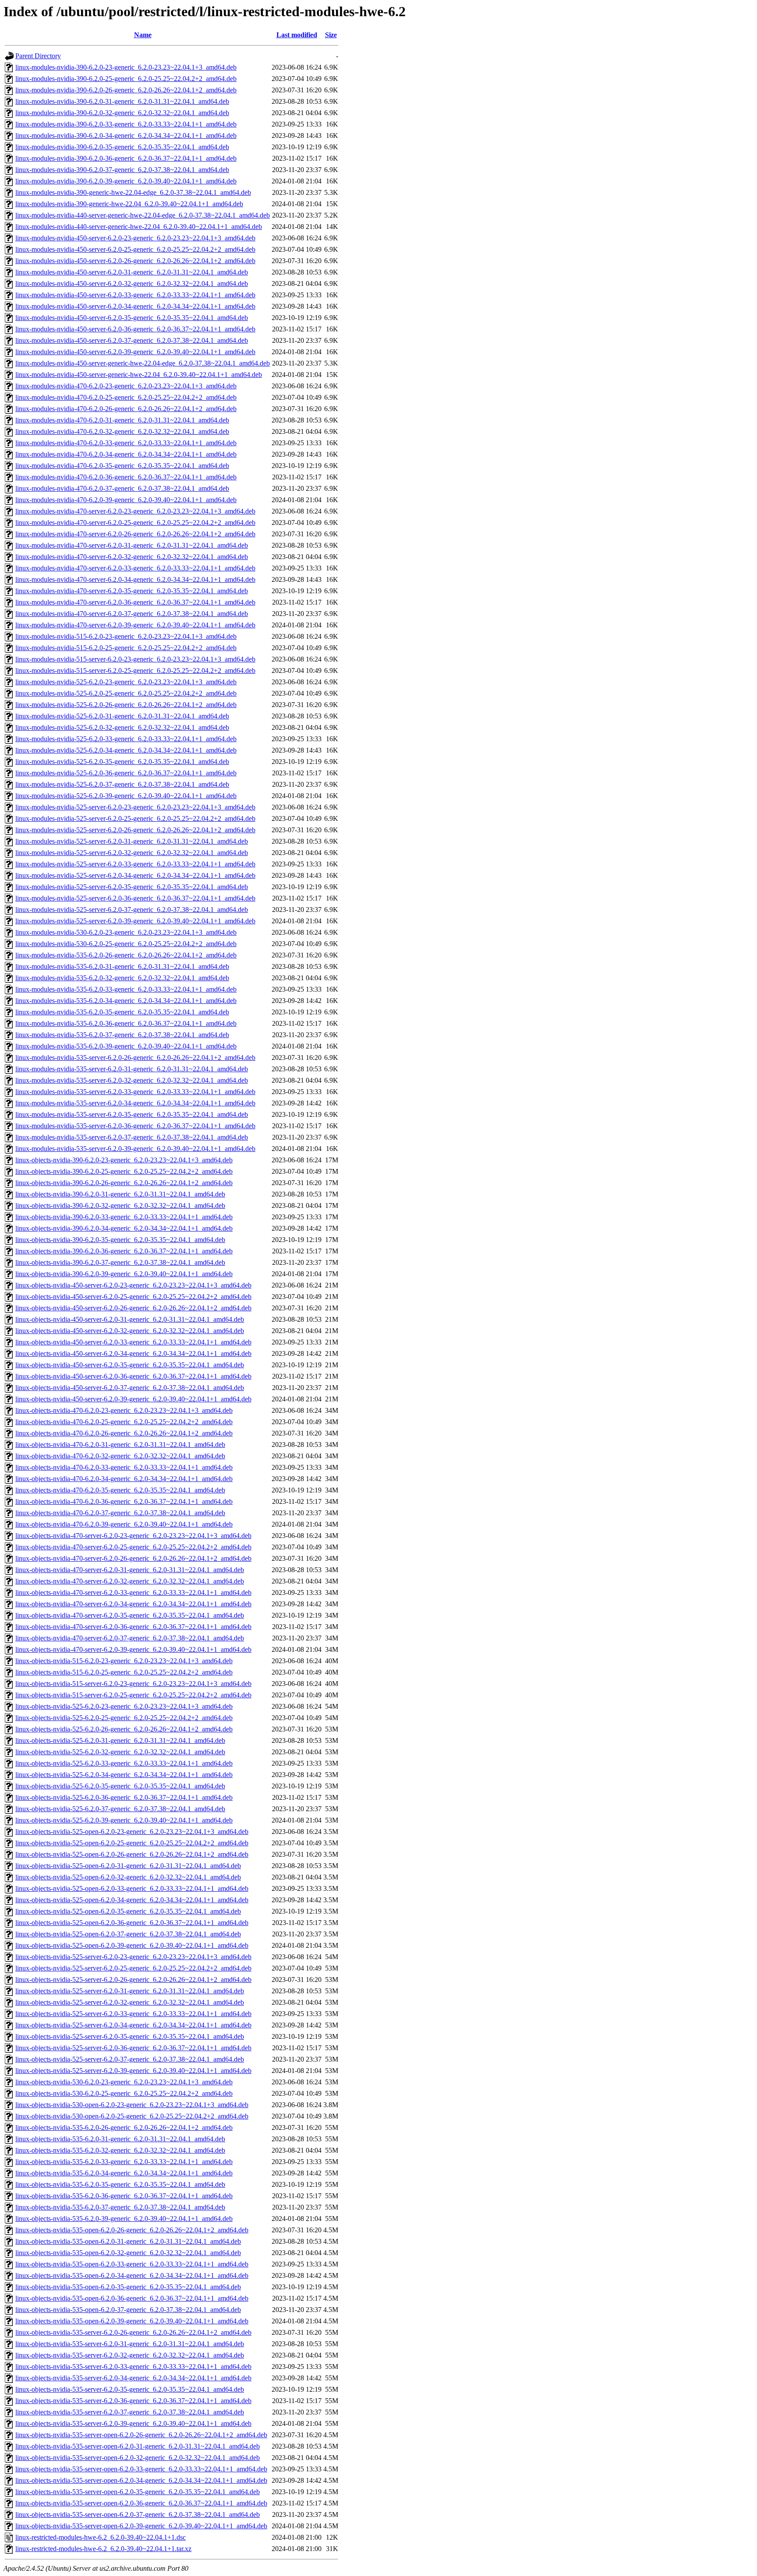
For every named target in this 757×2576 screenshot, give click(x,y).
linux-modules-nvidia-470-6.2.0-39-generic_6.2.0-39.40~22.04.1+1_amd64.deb (126, 500)
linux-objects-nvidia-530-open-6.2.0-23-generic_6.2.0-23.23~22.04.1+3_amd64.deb (132, 2105)
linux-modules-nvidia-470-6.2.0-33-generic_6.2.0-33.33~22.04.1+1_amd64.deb (126, 443)
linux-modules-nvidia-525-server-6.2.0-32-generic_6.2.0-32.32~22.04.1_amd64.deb (132, 853)
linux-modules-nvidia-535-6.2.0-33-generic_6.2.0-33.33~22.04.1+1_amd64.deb (126, 989)
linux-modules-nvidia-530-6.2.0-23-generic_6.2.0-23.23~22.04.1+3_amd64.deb (126, 932)
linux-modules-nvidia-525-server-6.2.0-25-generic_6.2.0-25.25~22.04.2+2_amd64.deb (135, 818)
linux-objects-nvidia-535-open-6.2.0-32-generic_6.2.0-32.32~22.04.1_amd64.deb (128, 2253)
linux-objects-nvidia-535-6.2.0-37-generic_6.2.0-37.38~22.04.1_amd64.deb (120, 2207)
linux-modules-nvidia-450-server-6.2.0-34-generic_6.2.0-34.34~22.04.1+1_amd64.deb (135, 306)
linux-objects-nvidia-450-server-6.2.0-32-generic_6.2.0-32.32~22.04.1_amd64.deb (130, 1331)
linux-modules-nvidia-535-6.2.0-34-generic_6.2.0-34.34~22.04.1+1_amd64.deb (126, 1001)
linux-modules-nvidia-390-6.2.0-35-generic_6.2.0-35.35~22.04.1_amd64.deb (122, 147)
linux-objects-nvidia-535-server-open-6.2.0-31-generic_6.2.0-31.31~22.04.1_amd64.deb (138, 2446)
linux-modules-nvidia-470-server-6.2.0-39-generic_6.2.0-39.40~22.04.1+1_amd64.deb (135, 625)
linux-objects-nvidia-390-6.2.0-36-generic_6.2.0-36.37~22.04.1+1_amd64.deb (124, 1251)
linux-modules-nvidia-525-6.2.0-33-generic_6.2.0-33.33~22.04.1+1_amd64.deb (126, 739)
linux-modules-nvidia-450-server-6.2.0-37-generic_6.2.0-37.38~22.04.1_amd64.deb (132, 340)
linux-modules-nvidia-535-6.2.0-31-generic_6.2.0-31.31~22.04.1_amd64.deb (122, 966)
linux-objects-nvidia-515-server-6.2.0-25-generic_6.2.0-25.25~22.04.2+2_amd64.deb (133, 1695)
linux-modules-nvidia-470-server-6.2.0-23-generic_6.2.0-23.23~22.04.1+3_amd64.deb (135, 511)
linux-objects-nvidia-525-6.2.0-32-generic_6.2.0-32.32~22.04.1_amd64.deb (120, 1752)
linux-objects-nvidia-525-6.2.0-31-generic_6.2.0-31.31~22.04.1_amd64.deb (120, 1740)
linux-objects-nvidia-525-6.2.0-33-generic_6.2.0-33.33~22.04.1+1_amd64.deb (124, 1763)
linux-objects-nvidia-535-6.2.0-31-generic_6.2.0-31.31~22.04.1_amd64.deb (120, 2139)
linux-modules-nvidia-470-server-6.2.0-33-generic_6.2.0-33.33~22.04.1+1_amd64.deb (135, 568)
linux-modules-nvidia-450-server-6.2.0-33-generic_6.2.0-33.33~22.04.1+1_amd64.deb (135, 295)
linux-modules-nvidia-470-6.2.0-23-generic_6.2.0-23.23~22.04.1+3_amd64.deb (126, 386)
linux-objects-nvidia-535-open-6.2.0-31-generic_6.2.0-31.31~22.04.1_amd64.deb (128, 2241)
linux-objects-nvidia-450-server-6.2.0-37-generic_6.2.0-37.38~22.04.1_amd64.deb (130, 1388)
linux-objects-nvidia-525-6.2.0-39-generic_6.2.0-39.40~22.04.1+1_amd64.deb (124, 1820)
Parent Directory (38, 56)
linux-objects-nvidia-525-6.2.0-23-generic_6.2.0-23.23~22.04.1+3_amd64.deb (124, 1706)
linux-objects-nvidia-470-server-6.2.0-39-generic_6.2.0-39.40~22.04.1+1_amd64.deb (133, 1649)
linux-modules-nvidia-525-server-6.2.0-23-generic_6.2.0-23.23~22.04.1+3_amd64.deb (135, 807)
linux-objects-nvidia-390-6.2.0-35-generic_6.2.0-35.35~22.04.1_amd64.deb (120, 1240)
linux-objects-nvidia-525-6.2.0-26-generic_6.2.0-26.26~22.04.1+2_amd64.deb (124, 1729)
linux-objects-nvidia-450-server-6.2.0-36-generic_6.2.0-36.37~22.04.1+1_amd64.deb (133, 1376)
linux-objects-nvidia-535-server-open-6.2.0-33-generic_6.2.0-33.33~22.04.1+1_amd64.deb (141, 2469)
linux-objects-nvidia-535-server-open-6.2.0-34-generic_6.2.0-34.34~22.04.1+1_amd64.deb (141, 2480)
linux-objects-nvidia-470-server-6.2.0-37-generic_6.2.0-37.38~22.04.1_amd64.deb (130, 1638)
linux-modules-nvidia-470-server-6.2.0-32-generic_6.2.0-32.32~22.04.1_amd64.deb (132, 557)
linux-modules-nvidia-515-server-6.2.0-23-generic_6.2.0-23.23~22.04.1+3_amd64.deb (135, 659)
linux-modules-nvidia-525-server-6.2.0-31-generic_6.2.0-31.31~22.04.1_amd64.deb (132, 841)
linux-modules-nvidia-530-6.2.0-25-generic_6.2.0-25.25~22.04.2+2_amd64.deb (126, 944)
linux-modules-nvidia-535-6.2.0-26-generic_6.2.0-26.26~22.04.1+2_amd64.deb (126, 955)
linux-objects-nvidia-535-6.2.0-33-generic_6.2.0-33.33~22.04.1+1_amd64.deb (124, 2162)
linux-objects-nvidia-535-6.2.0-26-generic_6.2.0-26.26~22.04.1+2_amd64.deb (124, 2127)
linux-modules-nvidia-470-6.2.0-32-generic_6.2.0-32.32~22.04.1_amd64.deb (122, 431)
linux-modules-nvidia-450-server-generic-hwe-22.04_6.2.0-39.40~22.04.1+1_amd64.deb (139, 375)
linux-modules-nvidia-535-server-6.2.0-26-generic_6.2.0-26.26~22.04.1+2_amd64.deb (135, 1057)
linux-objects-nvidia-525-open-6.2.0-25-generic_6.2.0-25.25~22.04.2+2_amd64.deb (132, 1843)
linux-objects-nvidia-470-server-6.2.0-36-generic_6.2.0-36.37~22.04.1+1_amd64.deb (133, 1627)
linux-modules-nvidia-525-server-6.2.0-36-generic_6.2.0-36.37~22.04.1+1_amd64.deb (135, 898)
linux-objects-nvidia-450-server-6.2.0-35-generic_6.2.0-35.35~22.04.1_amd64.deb (130, 1365)
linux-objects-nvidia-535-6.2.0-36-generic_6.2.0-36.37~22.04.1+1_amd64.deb (124, 2196)
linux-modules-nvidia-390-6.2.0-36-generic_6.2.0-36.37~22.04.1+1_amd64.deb (126, 158)
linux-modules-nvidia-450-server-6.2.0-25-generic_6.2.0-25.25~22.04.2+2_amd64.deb (135, 249)
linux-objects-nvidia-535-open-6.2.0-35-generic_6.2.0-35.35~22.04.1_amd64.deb (128, 2287)
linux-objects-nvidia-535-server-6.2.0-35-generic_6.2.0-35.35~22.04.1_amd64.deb (130, 2389)
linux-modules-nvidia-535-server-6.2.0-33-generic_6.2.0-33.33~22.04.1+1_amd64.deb (135, 1092)
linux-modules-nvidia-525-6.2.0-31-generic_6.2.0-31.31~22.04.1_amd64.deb (122, 716)
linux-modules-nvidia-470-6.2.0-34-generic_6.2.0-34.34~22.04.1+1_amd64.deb (126, 454)
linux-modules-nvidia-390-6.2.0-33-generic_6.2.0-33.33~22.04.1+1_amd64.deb (126, 124)
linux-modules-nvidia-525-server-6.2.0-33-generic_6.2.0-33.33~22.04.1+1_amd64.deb (135, 864)
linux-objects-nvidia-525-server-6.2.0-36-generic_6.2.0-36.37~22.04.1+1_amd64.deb (133, 2048)
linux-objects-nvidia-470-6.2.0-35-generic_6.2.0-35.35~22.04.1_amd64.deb (120, 1490)
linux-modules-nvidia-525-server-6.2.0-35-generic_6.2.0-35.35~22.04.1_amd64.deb (132, 887)
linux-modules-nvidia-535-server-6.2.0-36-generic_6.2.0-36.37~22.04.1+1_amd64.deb (135, 1126)
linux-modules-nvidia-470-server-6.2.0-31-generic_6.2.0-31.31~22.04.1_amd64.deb (132, 545)
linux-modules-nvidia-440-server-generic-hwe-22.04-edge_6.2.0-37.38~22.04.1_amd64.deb (143, 215)
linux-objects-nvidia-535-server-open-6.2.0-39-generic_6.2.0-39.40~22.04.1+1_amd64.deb (141, 2526)
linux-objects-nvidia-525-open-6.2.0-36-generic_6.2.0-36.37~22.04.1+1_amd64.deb (132, 1923)
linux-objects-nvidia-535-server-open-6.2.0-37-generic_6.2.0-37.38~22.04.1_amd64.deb (138, 2514)
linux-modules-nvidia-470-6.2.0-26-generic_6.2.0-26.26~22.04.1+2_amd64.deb (126, 409)
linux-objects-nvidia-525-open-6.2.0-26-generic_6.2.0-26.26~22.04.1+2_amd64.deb (132, 1854)
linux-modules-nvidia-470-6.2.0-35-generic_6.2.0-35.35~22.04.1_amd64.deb (122, 466)
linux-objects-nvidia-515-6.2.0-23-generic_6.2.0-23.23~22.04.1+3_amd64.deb (124, 1661)
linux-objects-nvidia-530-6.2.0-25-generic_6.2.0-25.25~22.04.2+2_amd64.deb (124, 2093)
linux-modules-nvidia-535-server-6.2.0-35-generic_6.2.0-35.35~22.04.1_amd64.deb (132, 1114)
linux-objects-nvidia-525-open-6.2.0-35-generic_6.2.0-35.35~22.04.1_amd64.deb (128, 1911)
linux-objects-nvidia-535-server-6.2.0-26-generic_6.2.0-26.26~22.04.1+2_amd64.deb (133, 2332)
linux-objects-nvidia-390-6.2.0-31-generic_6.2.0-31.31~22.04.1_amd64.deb (120, 1194)
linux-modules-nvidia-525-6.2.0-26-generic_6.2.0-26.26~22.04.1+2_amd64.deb (126, 705)
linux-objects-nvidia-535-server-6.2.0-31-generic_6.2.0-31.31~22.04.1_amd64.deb (130, 2344)
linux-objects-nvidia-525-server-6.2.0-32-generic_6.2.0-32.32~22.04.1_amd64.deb (130, 2002)
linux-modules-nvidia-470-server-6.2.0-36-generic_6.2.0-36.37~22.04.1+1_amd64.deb (135, 602)
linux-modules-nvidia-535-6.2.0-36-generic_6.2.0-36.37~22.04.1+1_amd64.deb (126, 1023)
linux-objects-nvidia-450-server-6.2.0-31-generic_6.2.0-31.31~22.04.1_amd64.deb (130, 1319)
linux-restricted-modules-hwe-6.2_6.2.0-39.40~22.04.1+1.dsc (101, 2537)
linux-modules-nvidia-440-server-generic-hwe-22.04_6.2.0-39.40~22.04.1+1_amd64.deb (139, 227)
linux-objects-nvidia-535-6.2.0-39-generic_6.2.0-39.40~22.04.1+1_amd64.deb (124, 2219)
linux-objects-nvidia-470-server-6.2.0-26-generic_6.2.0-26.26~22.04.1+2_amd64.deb (133, 1558)
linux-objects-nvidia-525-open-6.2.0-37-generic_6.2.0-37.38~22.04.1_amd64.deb (128, 1934)
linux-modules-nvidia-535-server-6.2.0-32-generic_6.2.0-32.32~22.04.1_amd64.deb (132, 1080)
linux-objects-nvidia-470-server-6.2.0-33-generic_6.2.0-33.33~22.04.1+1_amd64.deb (133, 1592)
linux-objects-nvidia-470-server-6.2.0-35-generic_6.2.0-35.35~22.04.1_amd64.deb (130, 1615)
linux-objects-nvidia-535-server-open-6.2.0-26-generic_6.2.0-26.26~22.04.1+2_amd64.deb (141, 2435)
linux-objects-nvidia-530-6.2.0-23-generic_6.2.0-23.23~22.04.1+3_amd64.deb (124, 2082)
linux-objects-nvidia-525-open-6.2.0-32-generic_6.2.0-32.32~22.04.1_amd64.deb (128, 1877)
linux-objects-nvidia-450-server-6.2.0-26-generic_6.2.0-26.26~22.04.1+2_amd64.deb (133, 1308)
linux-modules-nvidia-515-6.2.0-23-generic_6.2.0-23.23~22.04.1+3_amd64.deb (126, 636)
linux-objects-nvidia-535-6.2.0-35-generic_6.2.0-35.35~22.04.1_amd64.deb (120, 2184)
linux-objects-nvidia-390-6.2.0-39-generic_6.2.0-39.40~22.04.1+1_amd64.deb (124, 1274)
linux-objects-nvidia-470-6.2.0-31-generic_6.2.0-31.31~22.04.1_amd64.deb (120, 1445)
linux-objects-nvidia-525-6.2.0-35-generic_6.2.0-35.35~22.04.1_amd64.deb (120, 1786)
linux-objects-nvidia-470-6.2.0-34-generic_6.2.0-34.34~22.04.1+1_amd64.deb (124, 1479)
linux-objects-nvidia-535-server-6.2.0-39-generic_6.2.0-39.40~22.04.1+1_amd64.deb (133, 2423)
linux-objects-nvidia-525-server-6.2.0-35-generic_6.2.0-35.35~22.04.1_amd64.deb (130, 2036)
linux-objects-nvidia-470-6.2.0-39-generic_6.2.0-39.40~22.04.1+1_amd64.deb (124, 1524)
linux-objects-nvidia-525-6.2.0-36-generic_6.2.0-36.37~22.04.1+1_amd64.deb (124, 1797)
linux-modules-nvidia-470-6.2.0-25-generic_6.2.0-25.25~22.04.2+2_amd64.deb (126, 397)
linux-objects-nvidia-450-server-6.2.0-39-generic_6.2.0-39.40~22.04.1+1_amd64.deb (133, 1399)
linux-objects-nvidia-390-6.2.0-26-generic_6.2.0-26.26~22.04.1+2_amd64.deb (124, 1183)
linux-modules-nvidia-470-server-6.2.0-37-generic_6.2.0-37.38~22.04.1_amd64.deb (132, 614)
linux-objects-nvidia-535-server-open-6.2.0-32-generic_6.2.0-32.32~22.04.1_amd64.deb (138, 2458)
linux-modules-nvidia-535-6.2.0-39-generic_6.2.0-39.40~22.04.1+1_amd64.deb (126, 1046)
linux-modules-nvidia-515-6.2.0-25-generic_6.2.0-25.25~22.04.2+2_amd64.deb (126, 648)
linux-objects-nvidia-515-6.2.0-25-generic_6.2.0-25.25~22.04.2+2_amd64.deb (124, 1672)
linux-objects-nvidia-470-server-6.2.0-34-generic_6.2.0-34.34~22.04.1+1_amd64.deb (133, 1604)
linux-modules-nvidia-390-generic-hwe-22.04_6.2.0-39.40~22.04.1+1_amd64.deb (129, 204)
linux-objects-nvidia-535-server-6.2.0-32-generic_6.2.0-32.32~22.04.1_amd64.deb (130, 2355)
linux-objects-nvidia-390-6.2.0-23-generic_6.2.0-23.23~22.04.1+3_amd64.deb (124, 1160)
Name (143, 35)
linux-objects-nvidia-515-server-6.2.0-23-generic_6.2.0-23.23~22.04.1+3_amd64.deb (133, 1684)
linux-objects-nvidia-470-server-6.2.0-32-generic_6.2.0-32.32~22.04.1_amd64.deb (130, 1581)
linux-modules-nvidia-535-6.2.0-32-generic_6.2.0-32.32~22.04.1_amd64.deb (122, 978)
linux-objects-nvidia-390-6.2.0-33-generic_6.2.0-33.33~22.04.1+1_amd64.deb (124, 1217)
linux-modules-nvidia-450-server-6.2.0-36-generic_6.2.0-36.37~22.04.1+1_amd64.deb (135, 329)
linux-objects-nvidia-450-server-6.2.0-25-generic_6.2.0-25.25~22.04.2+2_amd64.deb (133, 1297)
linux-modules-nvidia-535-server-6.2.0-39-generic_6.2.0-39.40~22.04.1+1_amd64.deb (135, 1149)
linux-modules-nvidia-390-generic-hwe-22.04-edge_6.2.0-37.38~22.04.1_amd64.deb (133, 192)
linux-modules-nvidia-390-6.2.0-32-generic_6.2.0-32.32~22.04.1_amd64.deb (122, 113)
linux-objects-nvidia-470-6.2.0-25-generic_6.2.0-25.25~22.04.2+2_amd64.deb (124, 1422)
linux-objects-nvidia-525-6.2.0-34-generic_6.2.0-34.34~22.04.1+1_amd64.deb (124, 1775)
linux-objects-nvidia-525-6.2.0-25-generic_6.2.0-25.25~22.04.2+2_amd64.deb (124, 1718)
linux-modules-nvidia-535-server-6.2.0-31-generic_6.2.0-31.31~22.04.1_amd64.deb (132, 1069)
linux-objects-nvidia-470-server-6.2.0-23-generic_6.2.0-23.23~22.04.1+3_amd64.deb (133, 1536)
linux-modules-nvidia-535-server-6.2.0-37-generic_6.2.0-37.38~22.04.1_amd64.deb (132, 1137)
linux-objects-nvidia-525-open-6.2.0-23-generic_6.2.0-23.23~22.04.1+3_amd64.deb (132, 1832)
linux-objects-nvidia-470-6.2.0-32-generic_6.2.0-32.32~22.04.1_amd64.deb (120, 1456)
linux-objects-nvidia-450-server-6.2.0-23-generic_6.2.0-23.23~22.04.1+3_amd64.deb (133, 1285)
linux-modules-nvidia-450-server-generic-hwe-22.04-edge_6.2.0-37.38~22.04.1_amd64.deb (143, 363)
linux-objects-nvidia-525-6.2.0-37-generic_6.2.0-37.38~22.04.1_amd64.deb (120, 1809)
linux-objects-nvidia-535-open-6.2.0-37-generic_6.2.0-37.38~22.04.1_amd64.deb (128, 2310)
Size (331, 35)
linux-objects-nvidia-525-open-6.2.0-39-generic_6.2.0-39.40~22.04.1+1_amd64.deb (132, 1945)
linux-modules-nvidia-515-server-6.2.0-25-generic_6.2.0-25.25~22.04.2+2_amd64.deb (135, 670)
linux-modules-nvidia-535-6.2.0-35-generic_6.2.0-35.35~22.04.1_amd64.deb (122, 1012)
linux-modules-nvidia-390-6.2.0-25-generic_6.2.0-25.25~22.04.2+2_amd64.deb (126, 79)
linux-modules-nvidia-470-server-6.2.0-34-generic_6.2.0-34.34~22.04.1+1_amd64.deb (135, 579)
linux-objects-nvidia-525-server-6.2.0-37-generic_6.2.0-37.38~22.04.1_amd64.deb (130, 2059)
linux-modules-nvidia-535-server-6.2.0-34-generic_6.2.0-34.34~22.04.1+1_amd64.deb (135, 1103)
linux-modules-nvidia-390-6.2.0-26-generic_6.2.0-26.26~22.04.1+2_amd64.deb (126, 90)
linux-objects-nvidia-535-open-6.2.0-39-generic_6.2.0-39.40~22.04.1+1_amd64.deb (132, 2321)
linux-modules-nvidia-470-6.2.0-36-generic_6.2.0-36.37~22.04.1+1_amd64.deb (126, 477)
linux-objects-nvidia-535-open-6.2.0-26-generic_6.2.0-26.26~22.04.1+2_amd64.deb (132, 2230)
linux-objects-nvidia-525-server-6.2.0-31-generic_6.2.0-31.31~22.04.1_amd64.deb (130, 1991)
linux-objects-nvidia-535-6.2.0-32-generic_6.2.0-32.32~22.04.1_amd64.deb (120, 2150)
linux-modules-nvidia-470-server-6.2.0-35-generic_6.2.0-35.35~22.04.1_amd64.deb (132, 591)
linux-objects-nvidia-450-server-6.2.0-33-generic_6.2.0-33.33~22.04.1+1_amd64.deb (133, 1342)
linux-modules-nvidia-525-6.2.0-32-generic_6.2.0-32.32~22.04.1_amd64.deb (122, 727)
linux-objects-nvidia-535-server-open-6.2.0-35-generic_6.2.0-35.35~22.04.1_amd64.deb (138, 2492)
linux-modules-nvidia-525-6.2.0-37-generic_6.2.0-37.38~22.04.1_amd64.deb (122, 784)
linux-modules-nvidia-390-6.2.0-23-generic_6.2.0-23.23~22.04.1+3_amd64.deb (126, 67)
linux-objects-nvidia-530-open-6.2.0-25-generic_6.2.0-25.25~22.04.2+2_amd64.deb (132, 2116)
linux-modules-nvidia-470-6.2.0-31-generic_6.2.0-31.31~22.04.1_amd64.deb (122, 420)
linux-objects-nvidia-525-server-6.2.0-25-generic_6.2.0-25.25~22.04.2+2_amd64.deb (133, 1968)
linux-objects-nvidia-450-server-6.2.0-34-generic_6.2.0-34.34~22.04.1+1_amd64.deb (133, 1353)
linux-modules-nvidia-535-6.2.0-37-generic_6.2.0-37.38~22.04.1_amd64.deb (122, 1035)
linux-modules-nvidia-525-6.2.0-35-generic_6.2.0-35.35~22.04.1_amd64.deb (122, 762)
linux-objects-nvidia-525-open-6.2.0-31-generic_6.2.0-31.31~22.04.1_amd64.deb (128, 1866)
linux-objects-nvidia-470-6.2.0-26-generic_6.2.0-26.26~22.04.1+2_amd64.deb (124, 1433)
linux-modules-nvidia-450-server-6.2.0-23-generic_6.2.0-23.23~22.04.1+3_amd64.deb (135, 238)
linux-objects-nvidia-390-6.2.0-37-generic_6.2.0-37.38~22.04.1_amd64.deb (120, 1262)
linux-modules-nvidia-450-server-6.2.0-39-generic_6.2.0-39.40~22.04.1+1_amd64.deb (135, 352)
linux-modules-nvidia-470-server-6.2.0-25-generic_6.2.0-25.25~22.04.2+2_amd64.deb (135, 523)
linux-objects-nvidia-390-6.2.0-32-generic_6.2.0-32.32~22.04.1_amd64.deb (120, 1205)
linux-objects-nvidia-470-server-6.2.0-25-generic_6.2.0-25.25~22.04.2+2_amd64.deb (133, 1547)
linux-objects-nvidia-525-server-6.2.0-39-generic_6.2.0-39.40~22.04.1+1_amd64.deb (133, 2071)
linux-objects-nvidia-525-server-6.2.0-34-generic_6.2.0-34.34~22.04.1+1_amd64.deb (133, 2025)
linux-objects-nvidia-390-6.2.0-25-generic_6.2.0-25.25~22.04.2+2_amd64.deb (124, 1171)
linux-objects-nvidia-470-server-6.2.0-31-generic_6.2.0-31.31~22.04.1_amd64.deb (130, 1570)
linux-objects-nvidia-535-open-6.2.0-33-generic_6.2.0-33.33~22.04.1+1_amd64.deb (132, 2264)
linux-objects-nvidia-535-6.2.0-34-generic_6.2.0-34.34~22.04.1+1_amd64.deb (124, 2173)
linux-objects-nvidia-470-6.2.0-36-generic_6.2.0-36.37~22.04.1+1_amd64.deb (124, 1501)
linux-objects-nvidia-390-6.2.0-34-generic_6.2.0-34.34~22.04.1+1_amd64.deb (124, 1228)
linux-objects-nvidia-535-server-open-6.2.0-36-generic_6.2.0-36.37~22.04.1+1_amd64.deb (141, 2503)
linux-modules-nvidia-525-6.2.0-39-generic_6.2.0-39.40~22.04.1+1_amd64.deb (126, 796)
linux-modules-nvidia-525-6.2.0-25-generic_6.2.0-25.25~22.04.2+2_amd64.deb (126, 693)
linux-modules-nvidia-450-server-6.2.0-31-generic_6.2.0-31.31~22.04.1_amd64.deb (132, 272)
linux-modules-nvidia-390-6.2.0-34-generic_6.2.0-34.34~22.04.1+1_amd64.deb (126, 135)
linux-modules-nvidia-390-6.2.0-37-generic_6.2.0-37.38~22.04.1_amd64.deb (122, 170)
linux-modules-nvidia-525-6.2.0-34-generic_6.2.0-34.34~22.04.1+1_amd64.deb (126, 750)
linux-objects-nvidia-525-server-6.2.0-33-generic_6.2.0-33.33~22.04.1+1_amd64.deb (133, 2014)
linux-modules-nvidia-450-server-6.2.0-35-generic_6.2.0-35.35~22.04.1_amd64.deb (132, 318)
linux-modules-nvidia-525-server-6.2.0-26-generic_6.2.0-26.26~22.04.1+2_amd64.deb (135, 830)
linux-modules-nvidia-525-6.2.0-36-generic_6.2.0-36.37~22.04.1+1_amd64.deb (126, 773)
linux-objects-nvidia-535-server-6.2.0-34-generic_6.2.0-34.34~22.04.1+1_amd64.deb (133, 2378)
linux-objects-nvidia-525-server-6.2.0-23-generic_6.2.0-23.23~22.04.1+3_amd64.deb (133, 1957)
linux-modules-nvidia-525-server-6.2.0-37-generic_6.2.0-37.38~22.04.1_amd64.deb (132, 910)
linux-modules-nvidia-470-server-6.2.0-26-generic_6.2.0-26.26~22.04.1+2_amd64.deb (135, 534)
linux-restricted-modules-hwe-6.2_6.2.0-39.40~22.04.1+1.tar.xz (103, 2549)
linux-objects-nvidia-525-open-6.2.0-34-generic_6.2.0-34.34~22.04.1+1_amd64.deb (132, 1900)
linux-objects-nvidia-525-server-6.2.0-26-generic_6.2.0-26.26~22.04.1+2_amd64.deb (133, 1980)
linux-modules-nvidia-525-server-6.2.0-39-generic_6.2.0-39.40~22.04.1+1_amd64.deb (135, 921)
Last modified (297, 35)
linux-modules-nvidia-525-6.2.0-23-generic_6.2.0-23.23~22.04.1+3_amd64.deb (126, 682)
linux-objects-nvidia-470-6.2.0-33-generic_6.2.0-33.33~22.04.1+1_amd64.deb (124, 1467)
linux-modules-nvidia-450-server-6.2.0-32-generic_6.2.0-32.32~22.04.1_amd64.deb (132, 283)
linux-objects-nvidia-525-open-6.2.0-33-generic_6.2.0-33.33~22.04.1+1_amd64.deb (132, 1888)
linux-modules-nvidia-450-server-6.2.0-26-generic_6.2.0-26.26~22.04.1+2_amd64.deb (135, 261)
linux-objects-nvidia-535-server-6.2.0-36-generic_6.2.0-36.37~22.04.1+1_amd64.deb (133, 2401)
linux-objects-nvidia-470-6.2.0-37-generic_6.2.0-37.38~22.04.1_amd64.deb (120, 1513)
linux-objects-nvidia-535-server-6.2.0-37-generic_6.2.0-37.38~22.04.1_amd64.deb (130, 2412)
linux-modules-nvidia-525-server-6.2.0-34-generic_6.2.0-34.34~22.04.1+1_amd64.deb (135, 875)
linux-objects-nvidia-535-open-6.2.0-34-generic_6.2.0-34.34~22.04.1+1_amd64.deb (132, 2275)
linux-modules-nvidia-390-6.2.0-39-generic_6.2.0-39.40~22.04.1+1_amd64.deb (126, 181)
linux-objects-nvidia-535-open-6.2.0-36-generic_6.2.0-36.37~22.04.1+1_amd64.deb (132, 2298)
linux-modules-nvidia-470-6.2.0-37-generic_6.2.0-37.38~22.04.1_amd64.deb (122, 488)
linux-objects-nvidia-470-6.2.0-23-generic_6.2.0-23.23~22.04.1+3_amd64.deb (124, 1410)
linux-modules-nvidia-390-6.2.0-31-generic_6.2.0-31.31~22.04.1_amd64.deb (122, 101)
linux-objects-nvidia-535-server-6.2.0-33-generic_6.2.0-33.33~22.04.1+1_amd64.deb (133, 2367)
